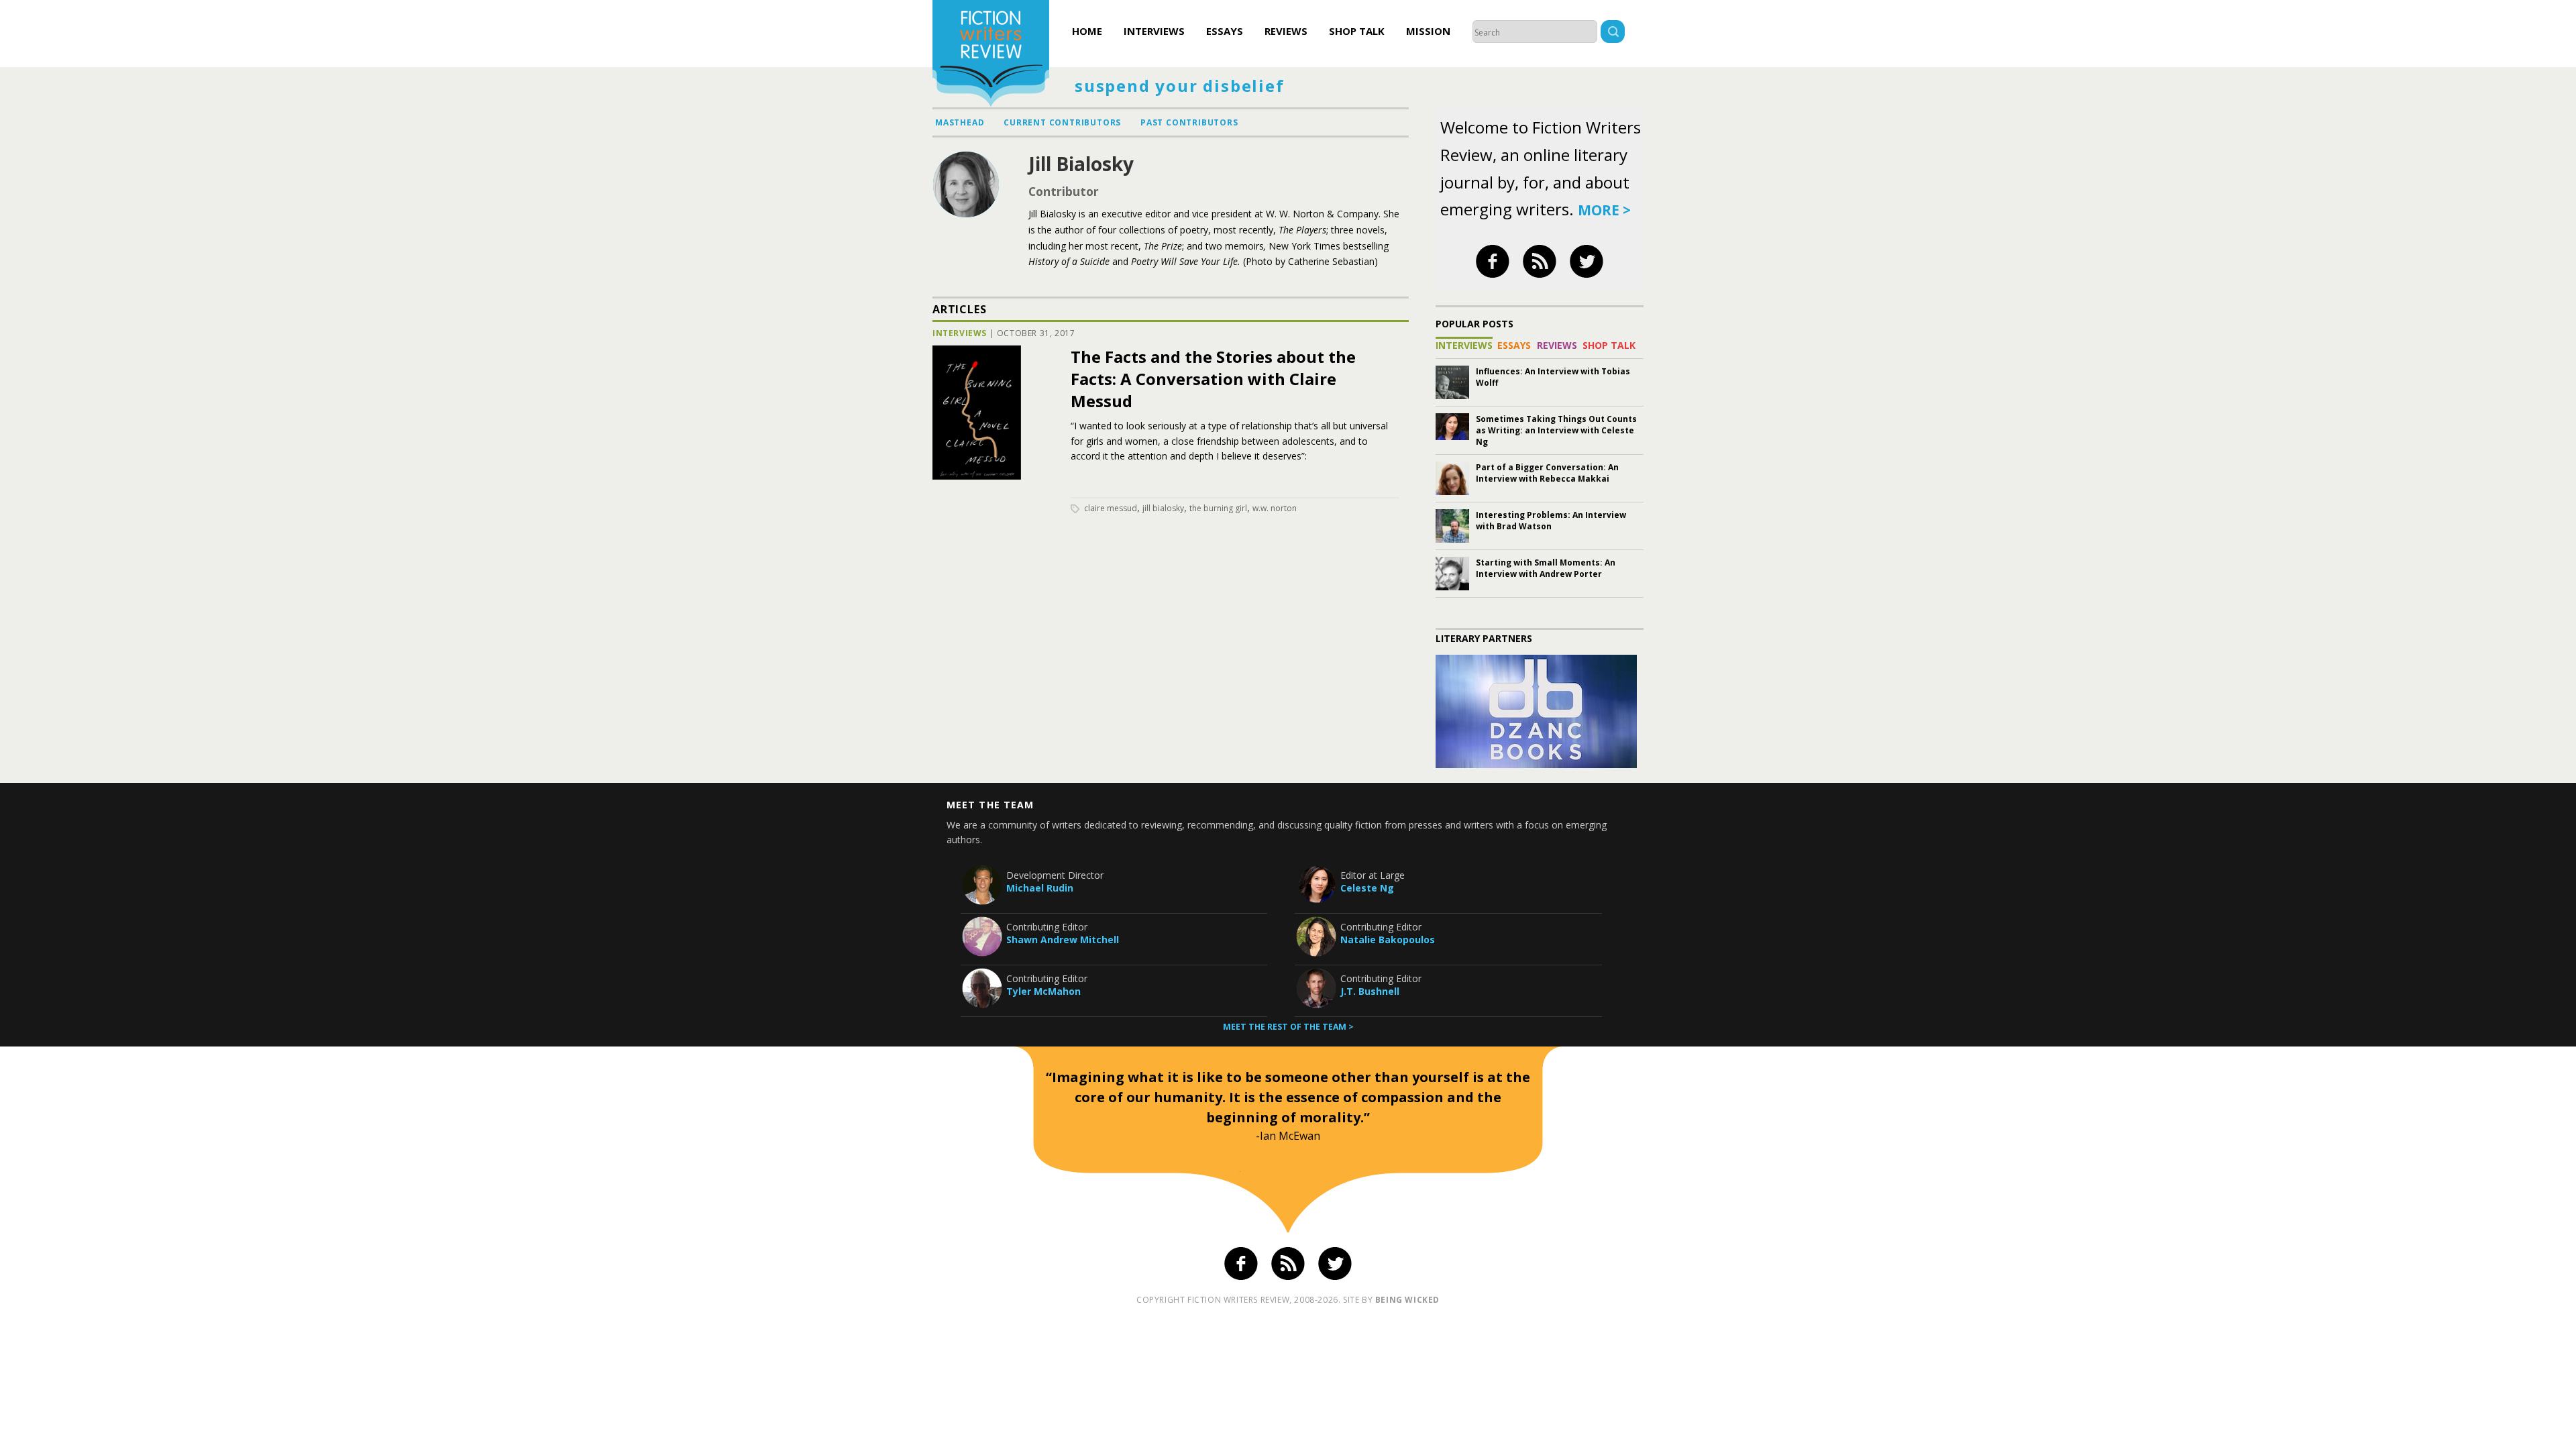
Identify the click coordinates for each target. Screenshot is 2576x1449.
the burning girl (1218, 508)
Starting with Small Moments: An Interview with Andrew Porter (1546, 568)
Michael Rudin (1040, 888)
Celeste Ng (1367, 888)
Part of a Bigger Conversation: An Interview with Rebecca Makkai (1547, 473)
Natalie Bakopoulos (1388, 940)
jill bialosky (1163, 508)
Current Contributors (1062, 122)
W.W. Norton (1275, 508)
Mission (1428, 31)
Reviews (1286, 31)
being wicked (1407, 1300)
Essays (1225, 31)
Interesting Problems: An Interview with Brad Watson (1551, 521)
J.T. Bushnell (1370, 991)
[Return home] (991, 55)
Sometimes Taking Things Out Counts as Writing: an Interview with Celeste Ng (1556, 430)
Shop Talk (1357, 31)
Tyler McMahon (1043, 991)
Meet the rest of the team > (1288, 1027)
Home (1087, 31)
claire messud (1111, 508)
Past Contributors (1189, 122)
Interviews (1154, 31)
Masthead (960, 122)
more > (1604, 210)
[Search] (1613, 33)
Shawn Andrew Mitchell (1063, 940)
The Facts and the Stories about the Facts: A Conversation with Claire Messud (1213, 379)
